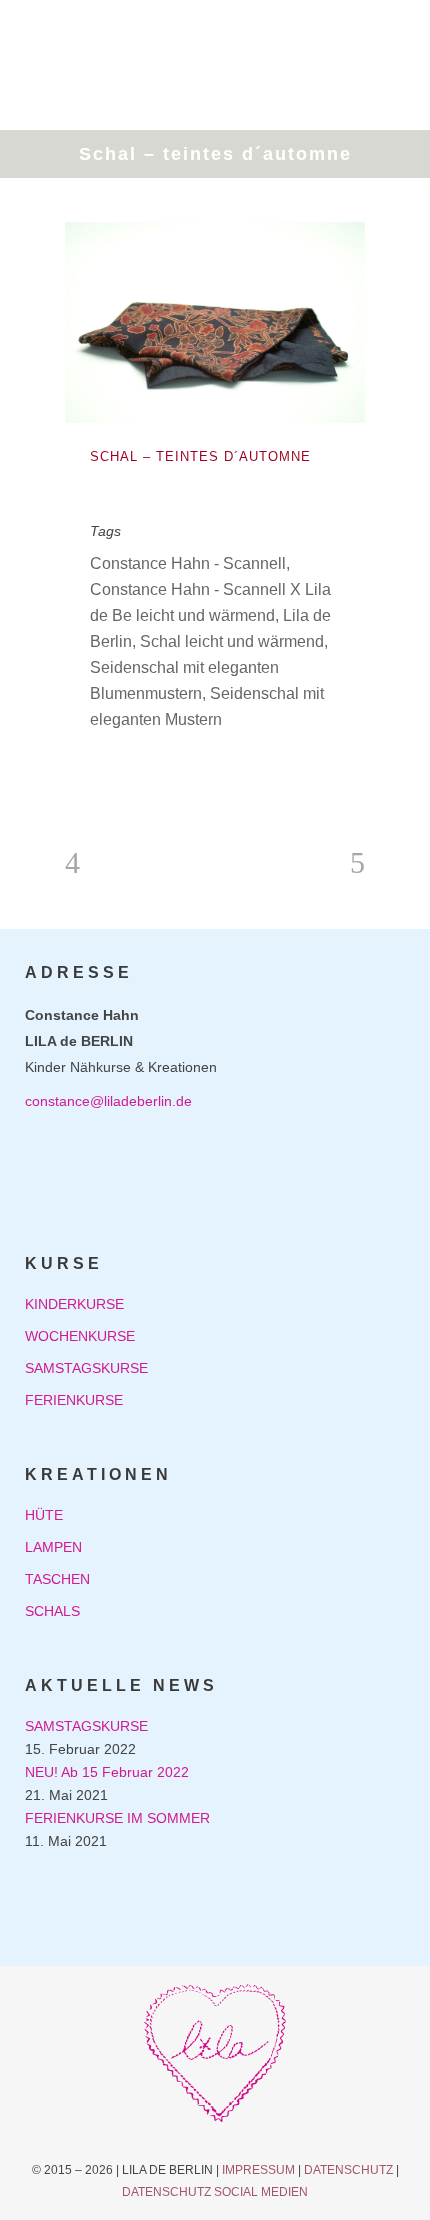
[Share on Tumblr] (164, 771)
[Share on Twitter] (132, 771)
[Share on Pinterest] (196, 771)
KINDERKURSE (74, 1304)
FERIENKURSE (74, 1400)
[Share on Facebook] (100, 771)
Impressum (258, 2170)
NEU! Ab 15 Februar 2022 (107, 1772)
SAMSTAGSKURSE (86, 1368)
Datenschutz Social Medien (215, 2192)
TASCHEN (57, 1579)
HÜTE (44, 1515)
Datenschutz (348, 2170)
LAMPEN (53, 1547)
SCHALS (52, 1611)
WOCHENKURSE (80, 1336)
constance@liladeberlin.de (108, 1101)
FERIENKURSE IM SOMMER (117, 1818)
